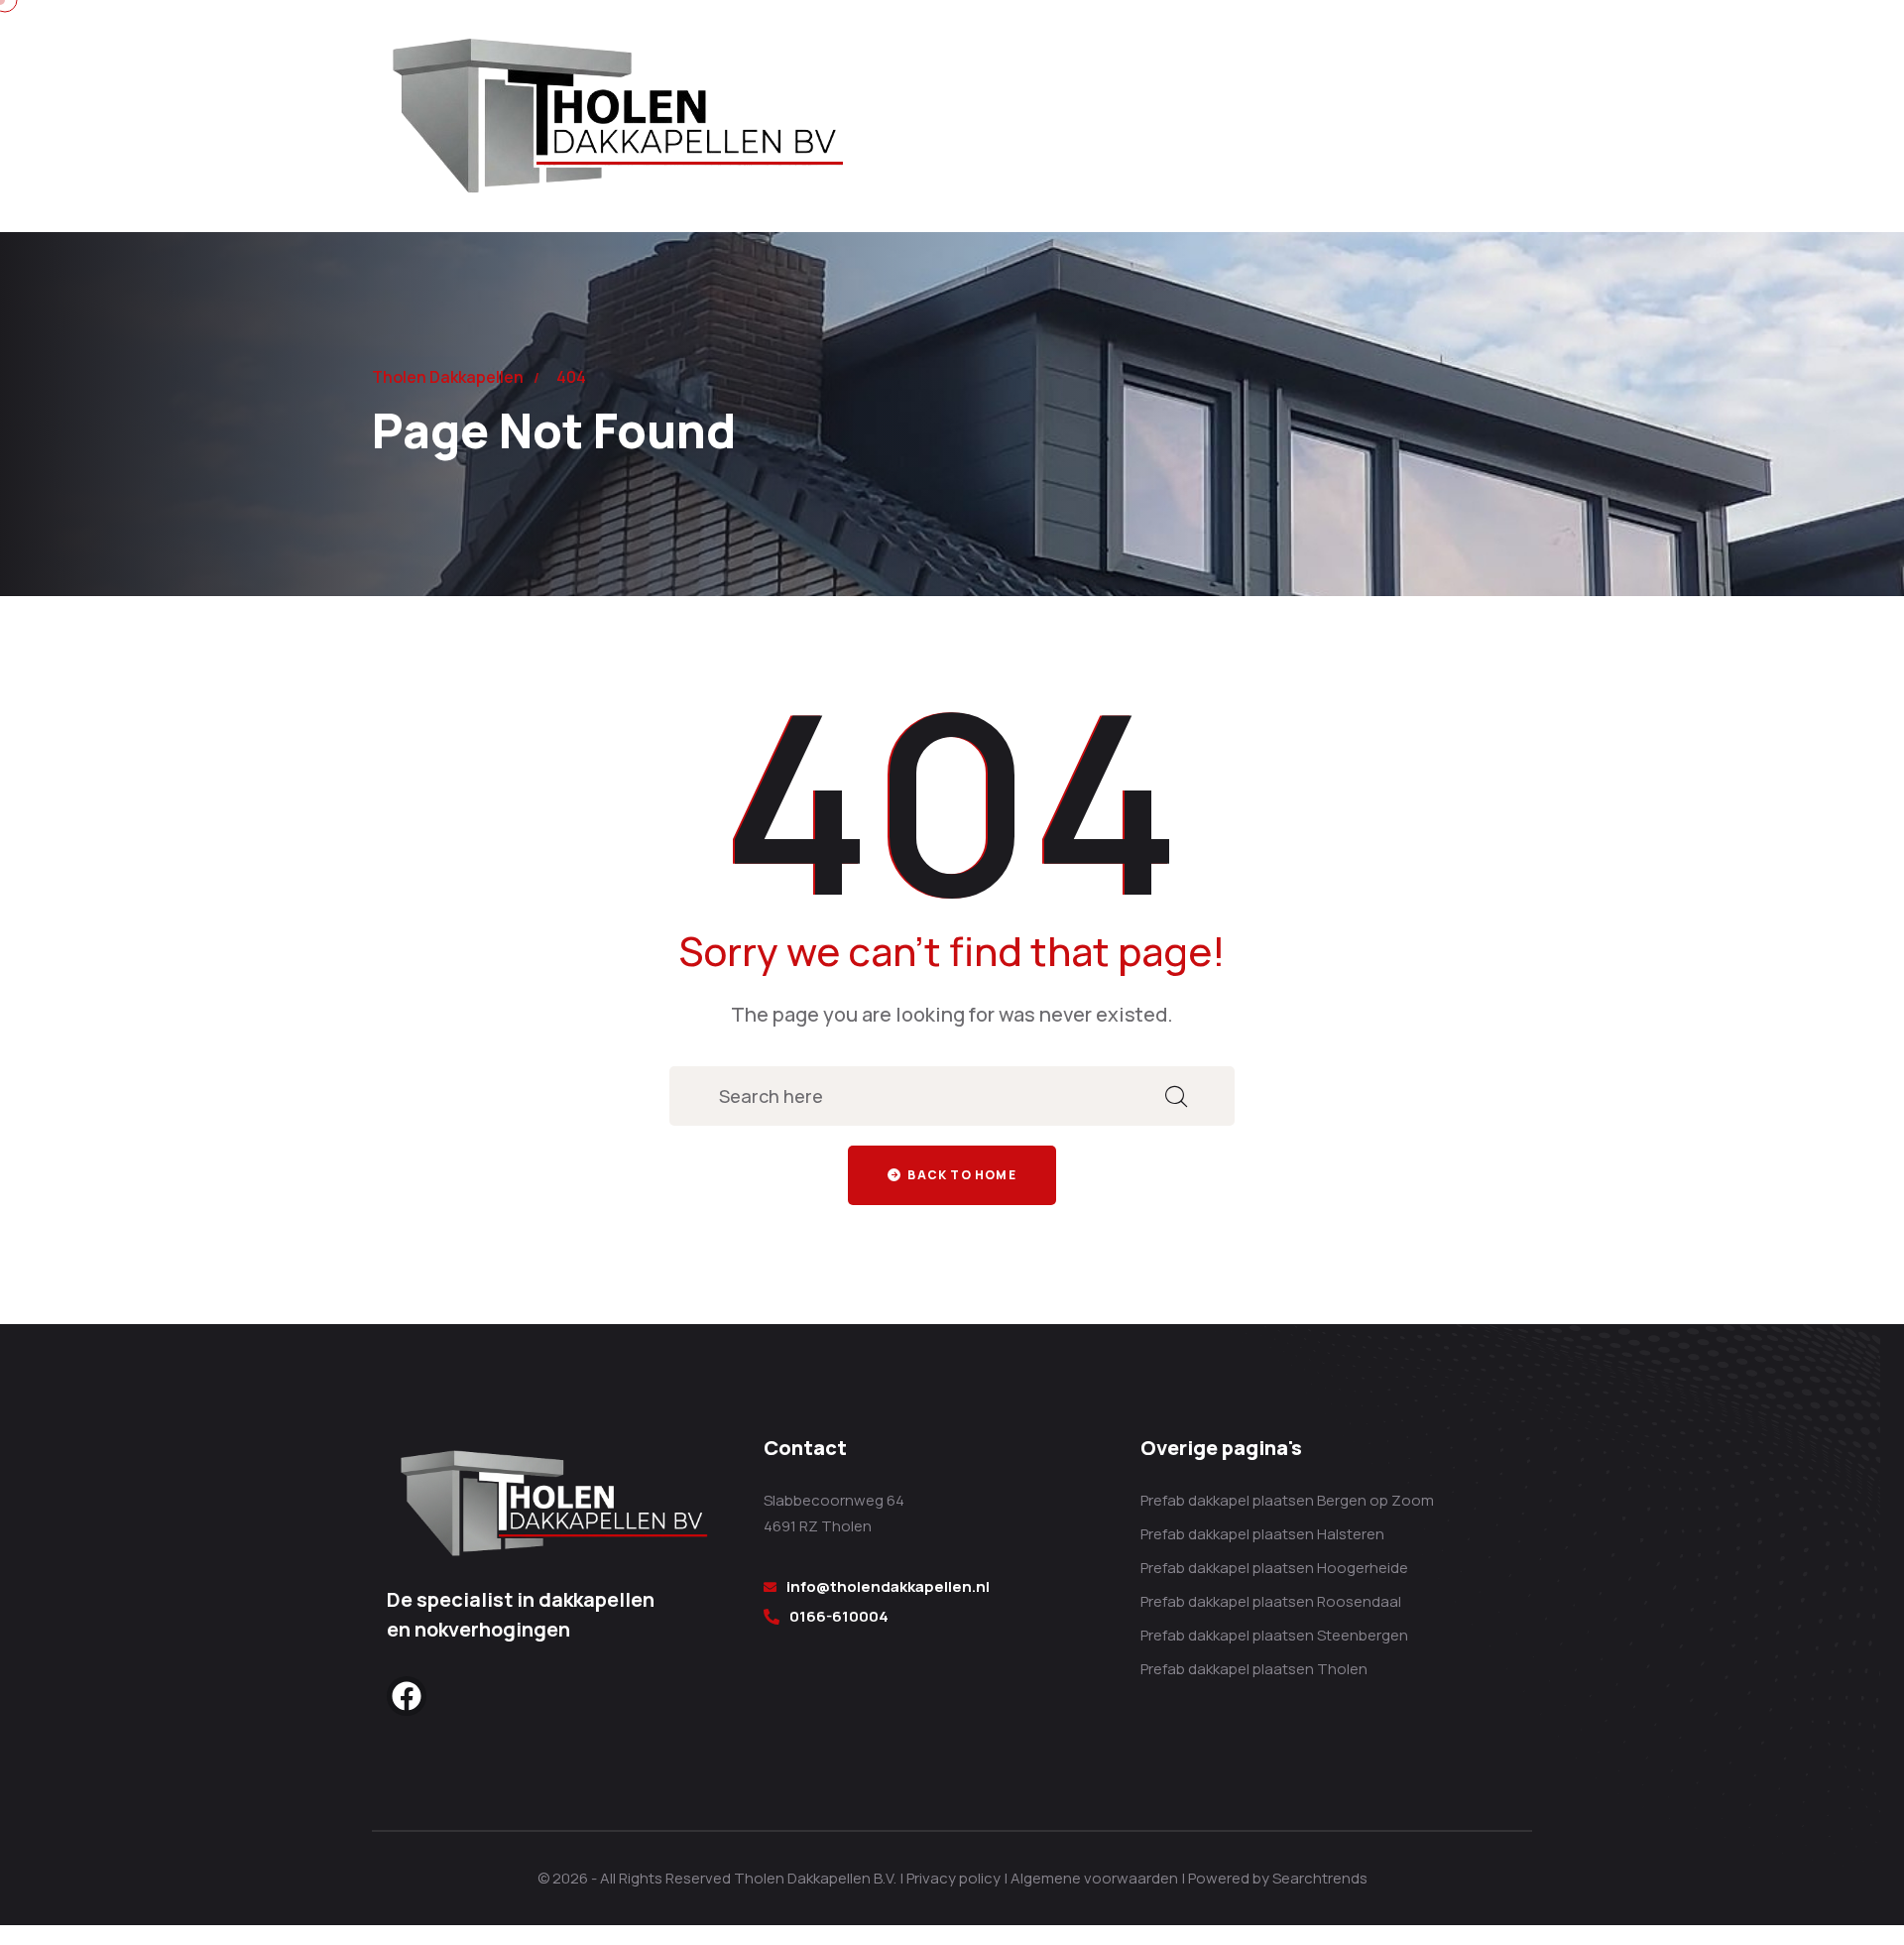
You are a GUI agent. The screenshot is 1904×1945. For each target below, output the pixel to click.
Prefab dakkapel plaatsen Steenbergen (1274, 1635)
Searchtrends (1320, 1878)
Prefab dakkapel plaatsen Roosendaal (1271, 1601)
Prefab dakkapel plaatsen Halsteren (1262, 1534)
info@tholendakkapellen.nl (888, 1586)
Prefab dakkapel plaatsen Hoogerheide (1274, 1568)
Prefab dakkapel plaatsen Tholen (1254, 1669)
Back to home (960, 1175)
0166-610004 (839, 1616)
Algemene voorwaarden (1094, 1878)
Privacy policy (953, 1878)
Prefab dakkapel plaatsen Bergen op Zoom (1287, 1500)
